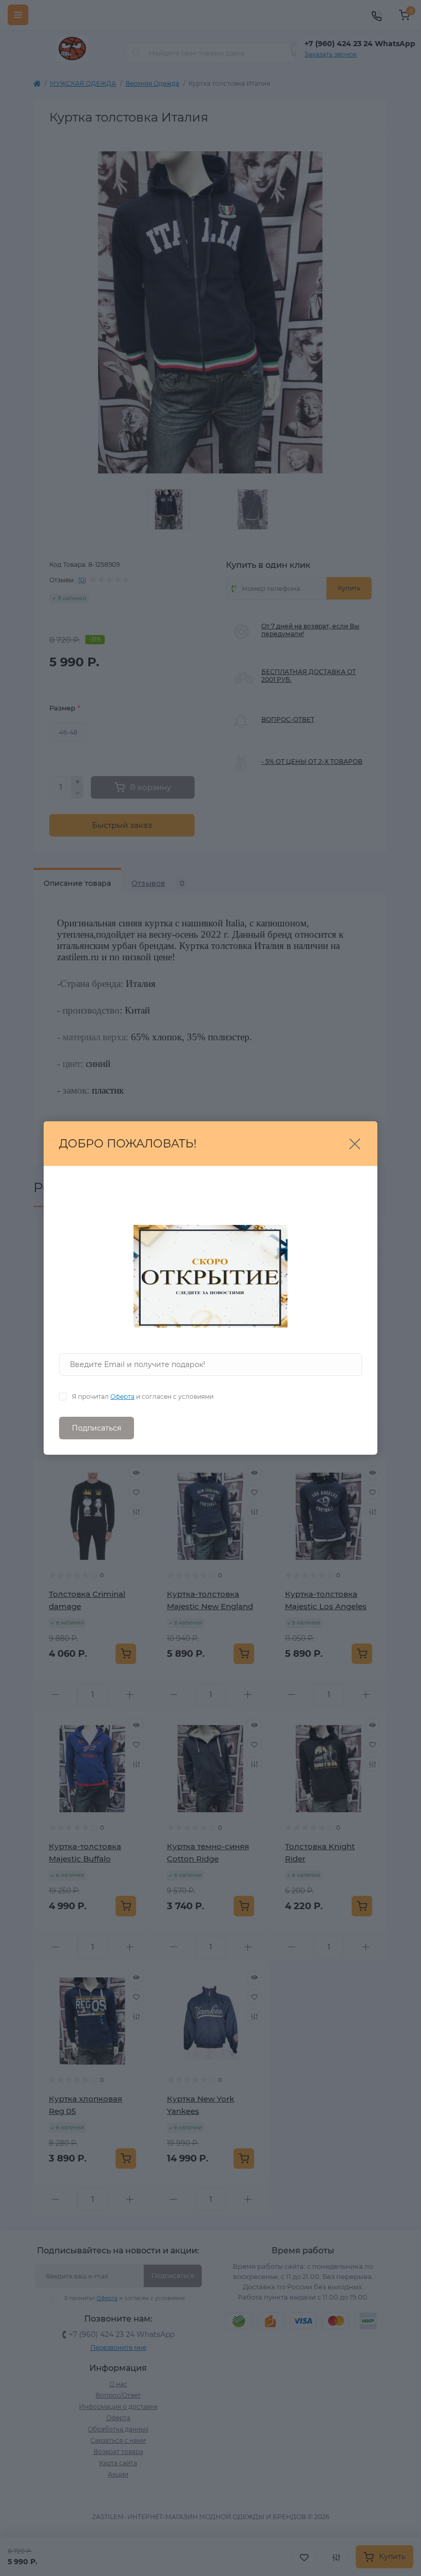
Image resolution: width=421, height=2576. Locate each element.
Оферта (122, 1396)
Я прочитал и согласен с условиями (143, 1396)
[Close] (355, 1144)
